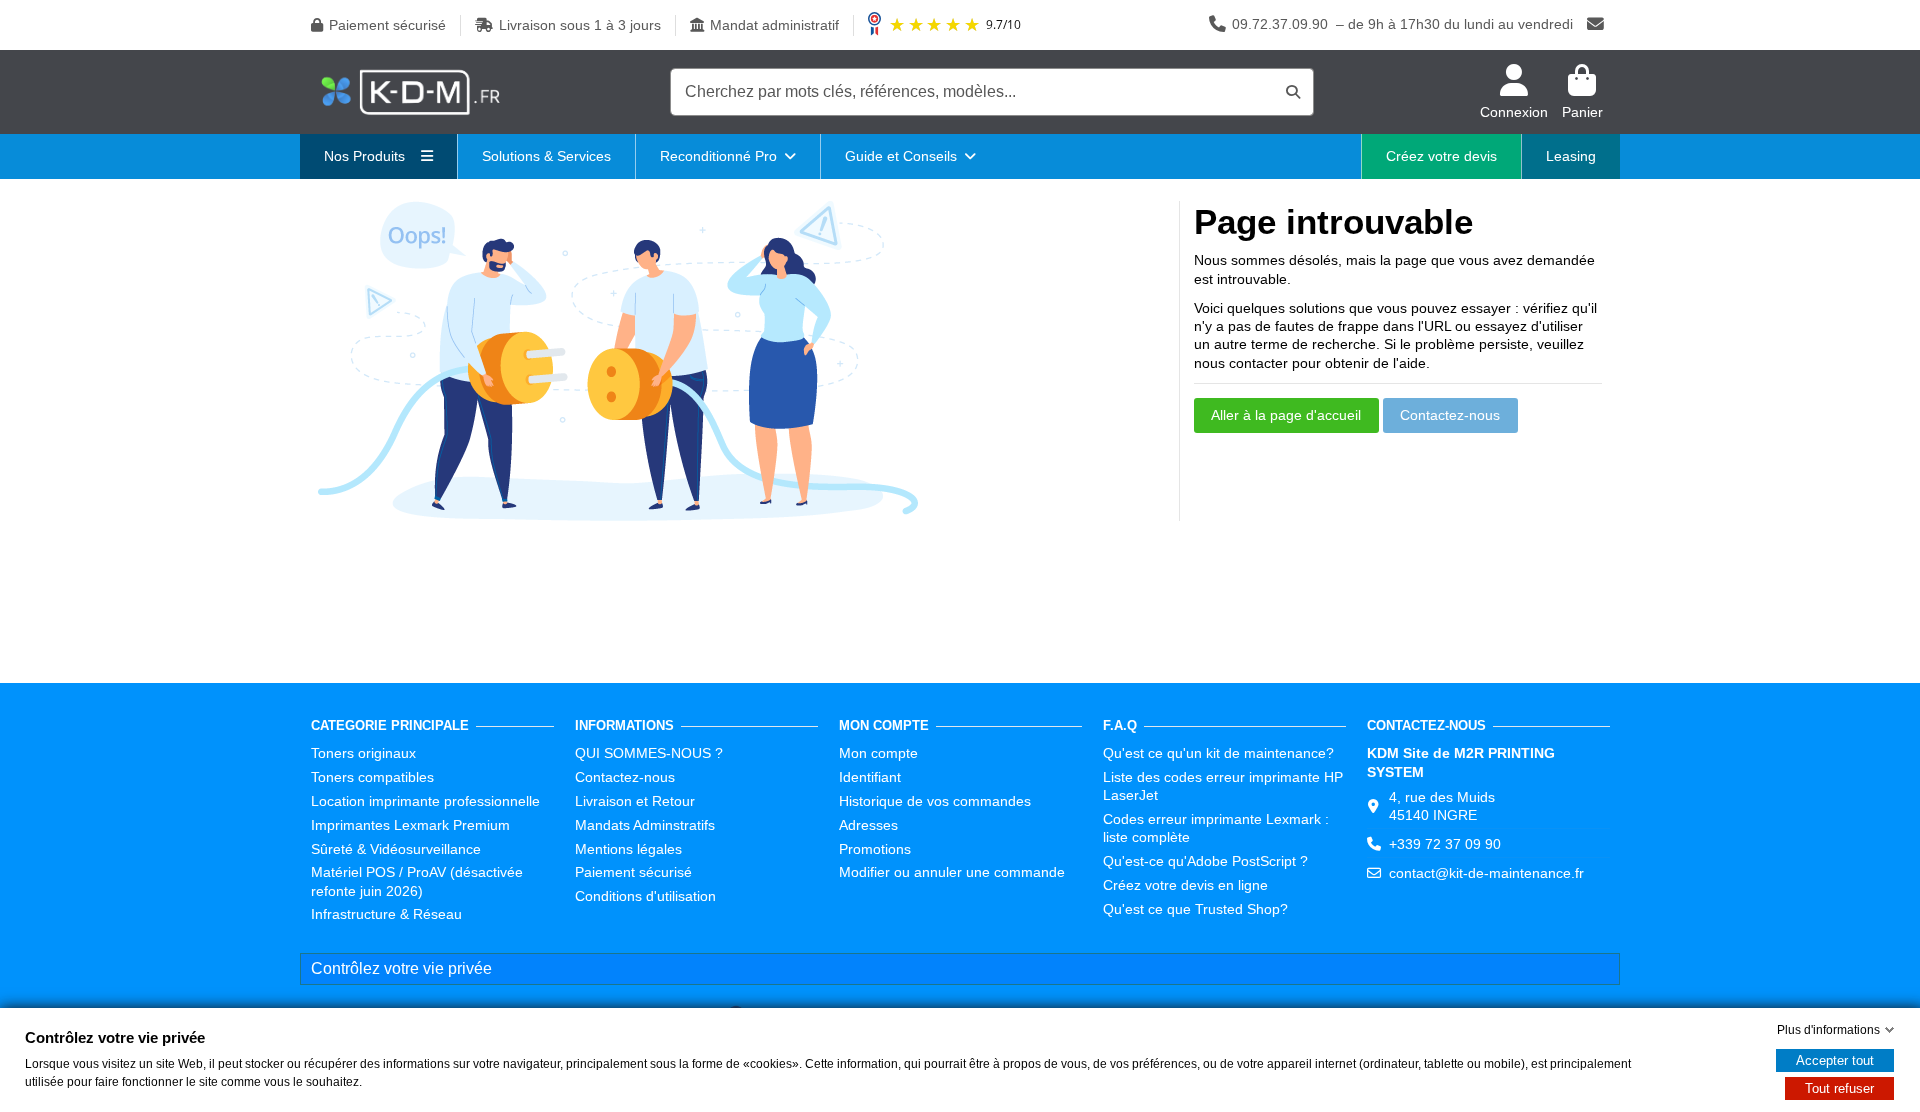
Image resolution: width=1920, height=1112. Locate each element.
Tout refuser (1839, 1088)
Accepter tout (1835, 1060)
